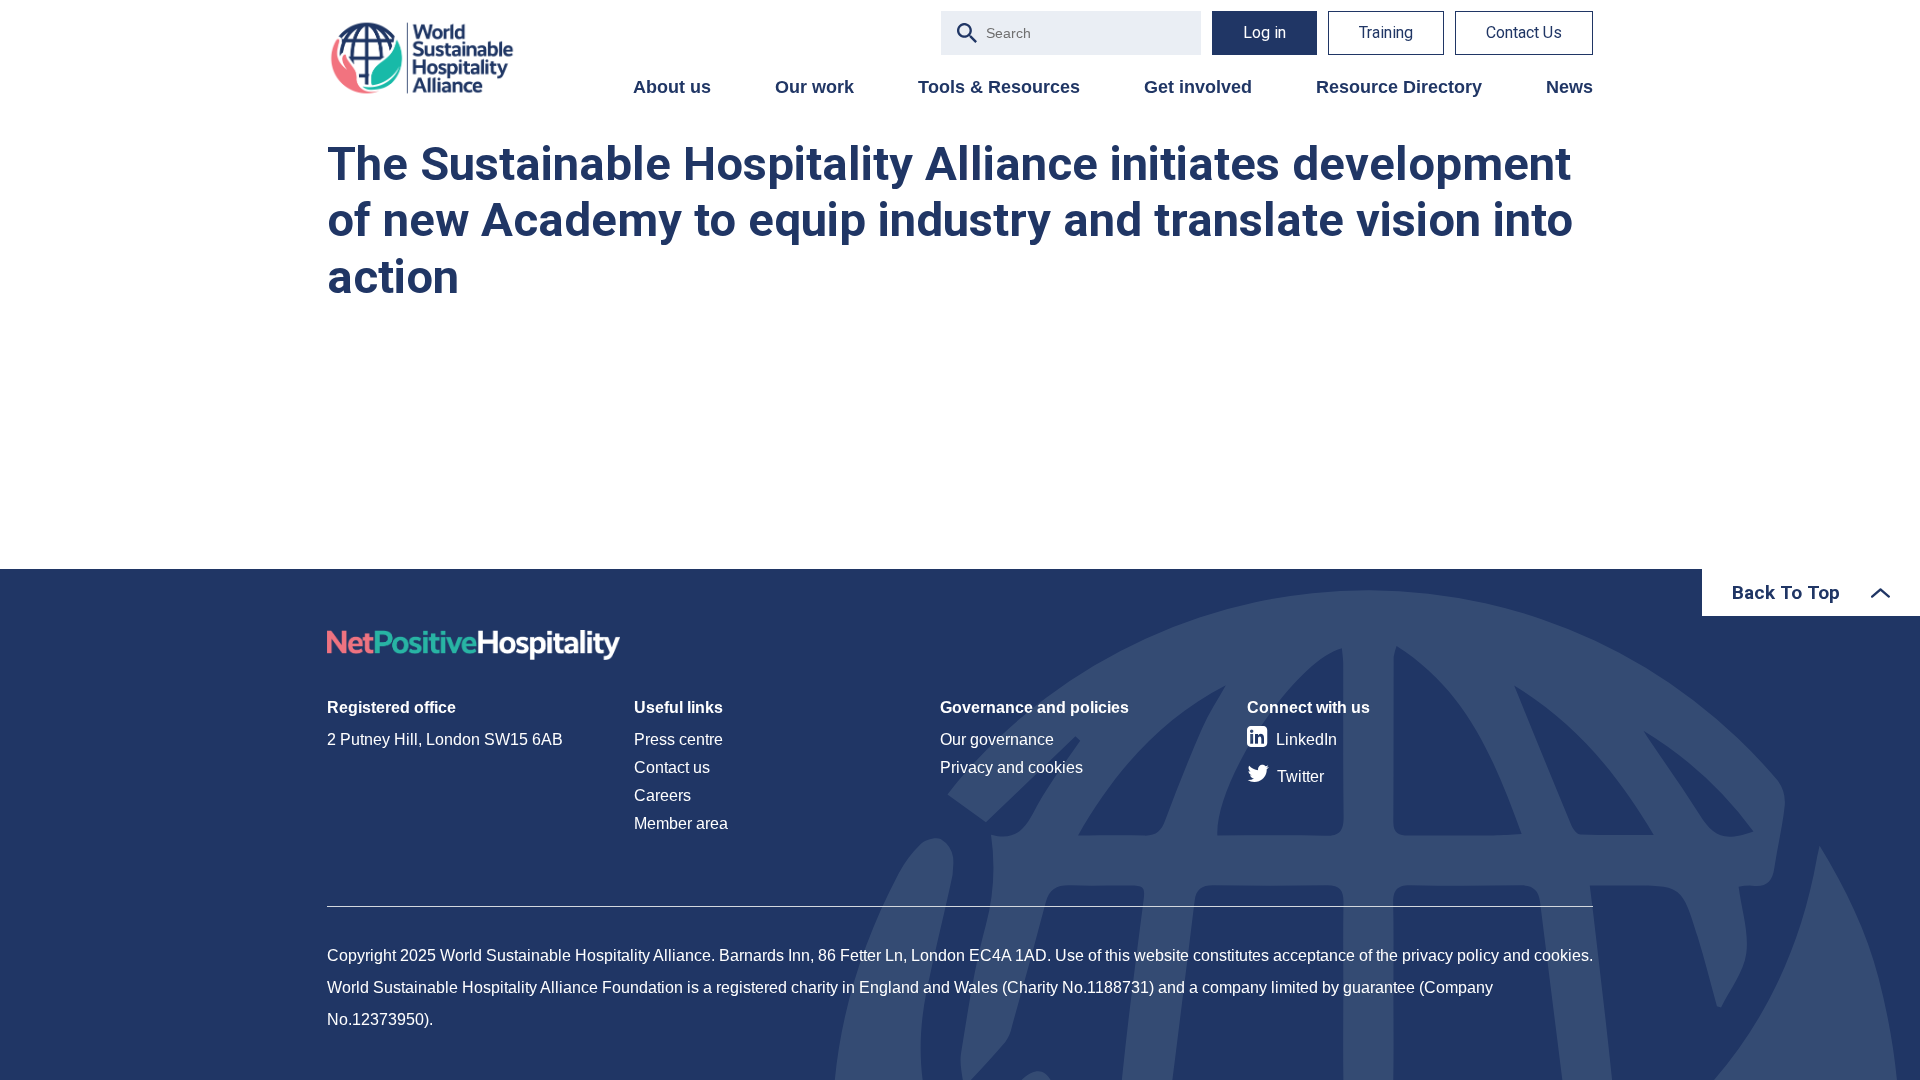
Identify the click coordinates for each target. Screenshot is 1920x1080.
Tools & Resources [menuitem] (999, 87)
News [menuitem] (1569, 87)
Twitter (1300, 776)
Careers (662, 795)
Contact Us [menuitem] (1524, 32)
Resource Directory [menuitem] (1399, 87)
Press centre (678, 739)
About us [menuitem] (672, 87)
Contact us (672, 767)
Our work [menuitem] (814, 87)
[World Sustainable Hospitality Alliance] (432, 58)
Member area (681, 823)
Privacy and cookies (1011, 767)
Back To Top (1786, 592)
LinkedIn (1306, 739)
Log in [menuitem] (1264, 32)
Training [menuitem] (1386, 32)
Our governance (997, 739)
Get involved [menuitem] (1198, 87)
